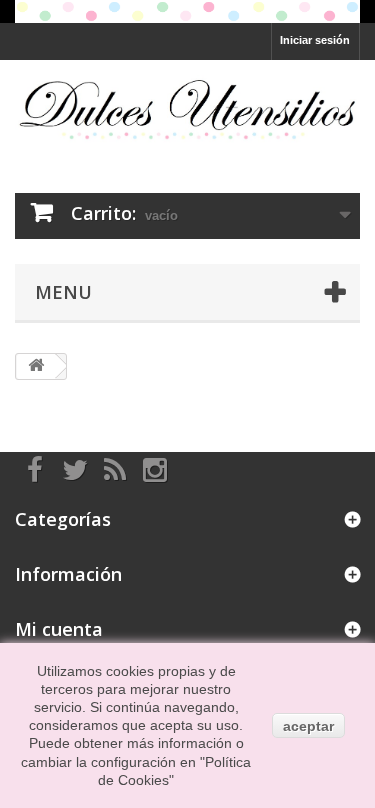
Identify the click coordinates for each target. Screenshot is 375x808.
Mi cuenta (59, 629)
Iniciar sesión (315, 40)
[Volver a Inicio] (36, 366)
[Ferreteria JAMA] (187, 109)
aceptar (308, 726)
